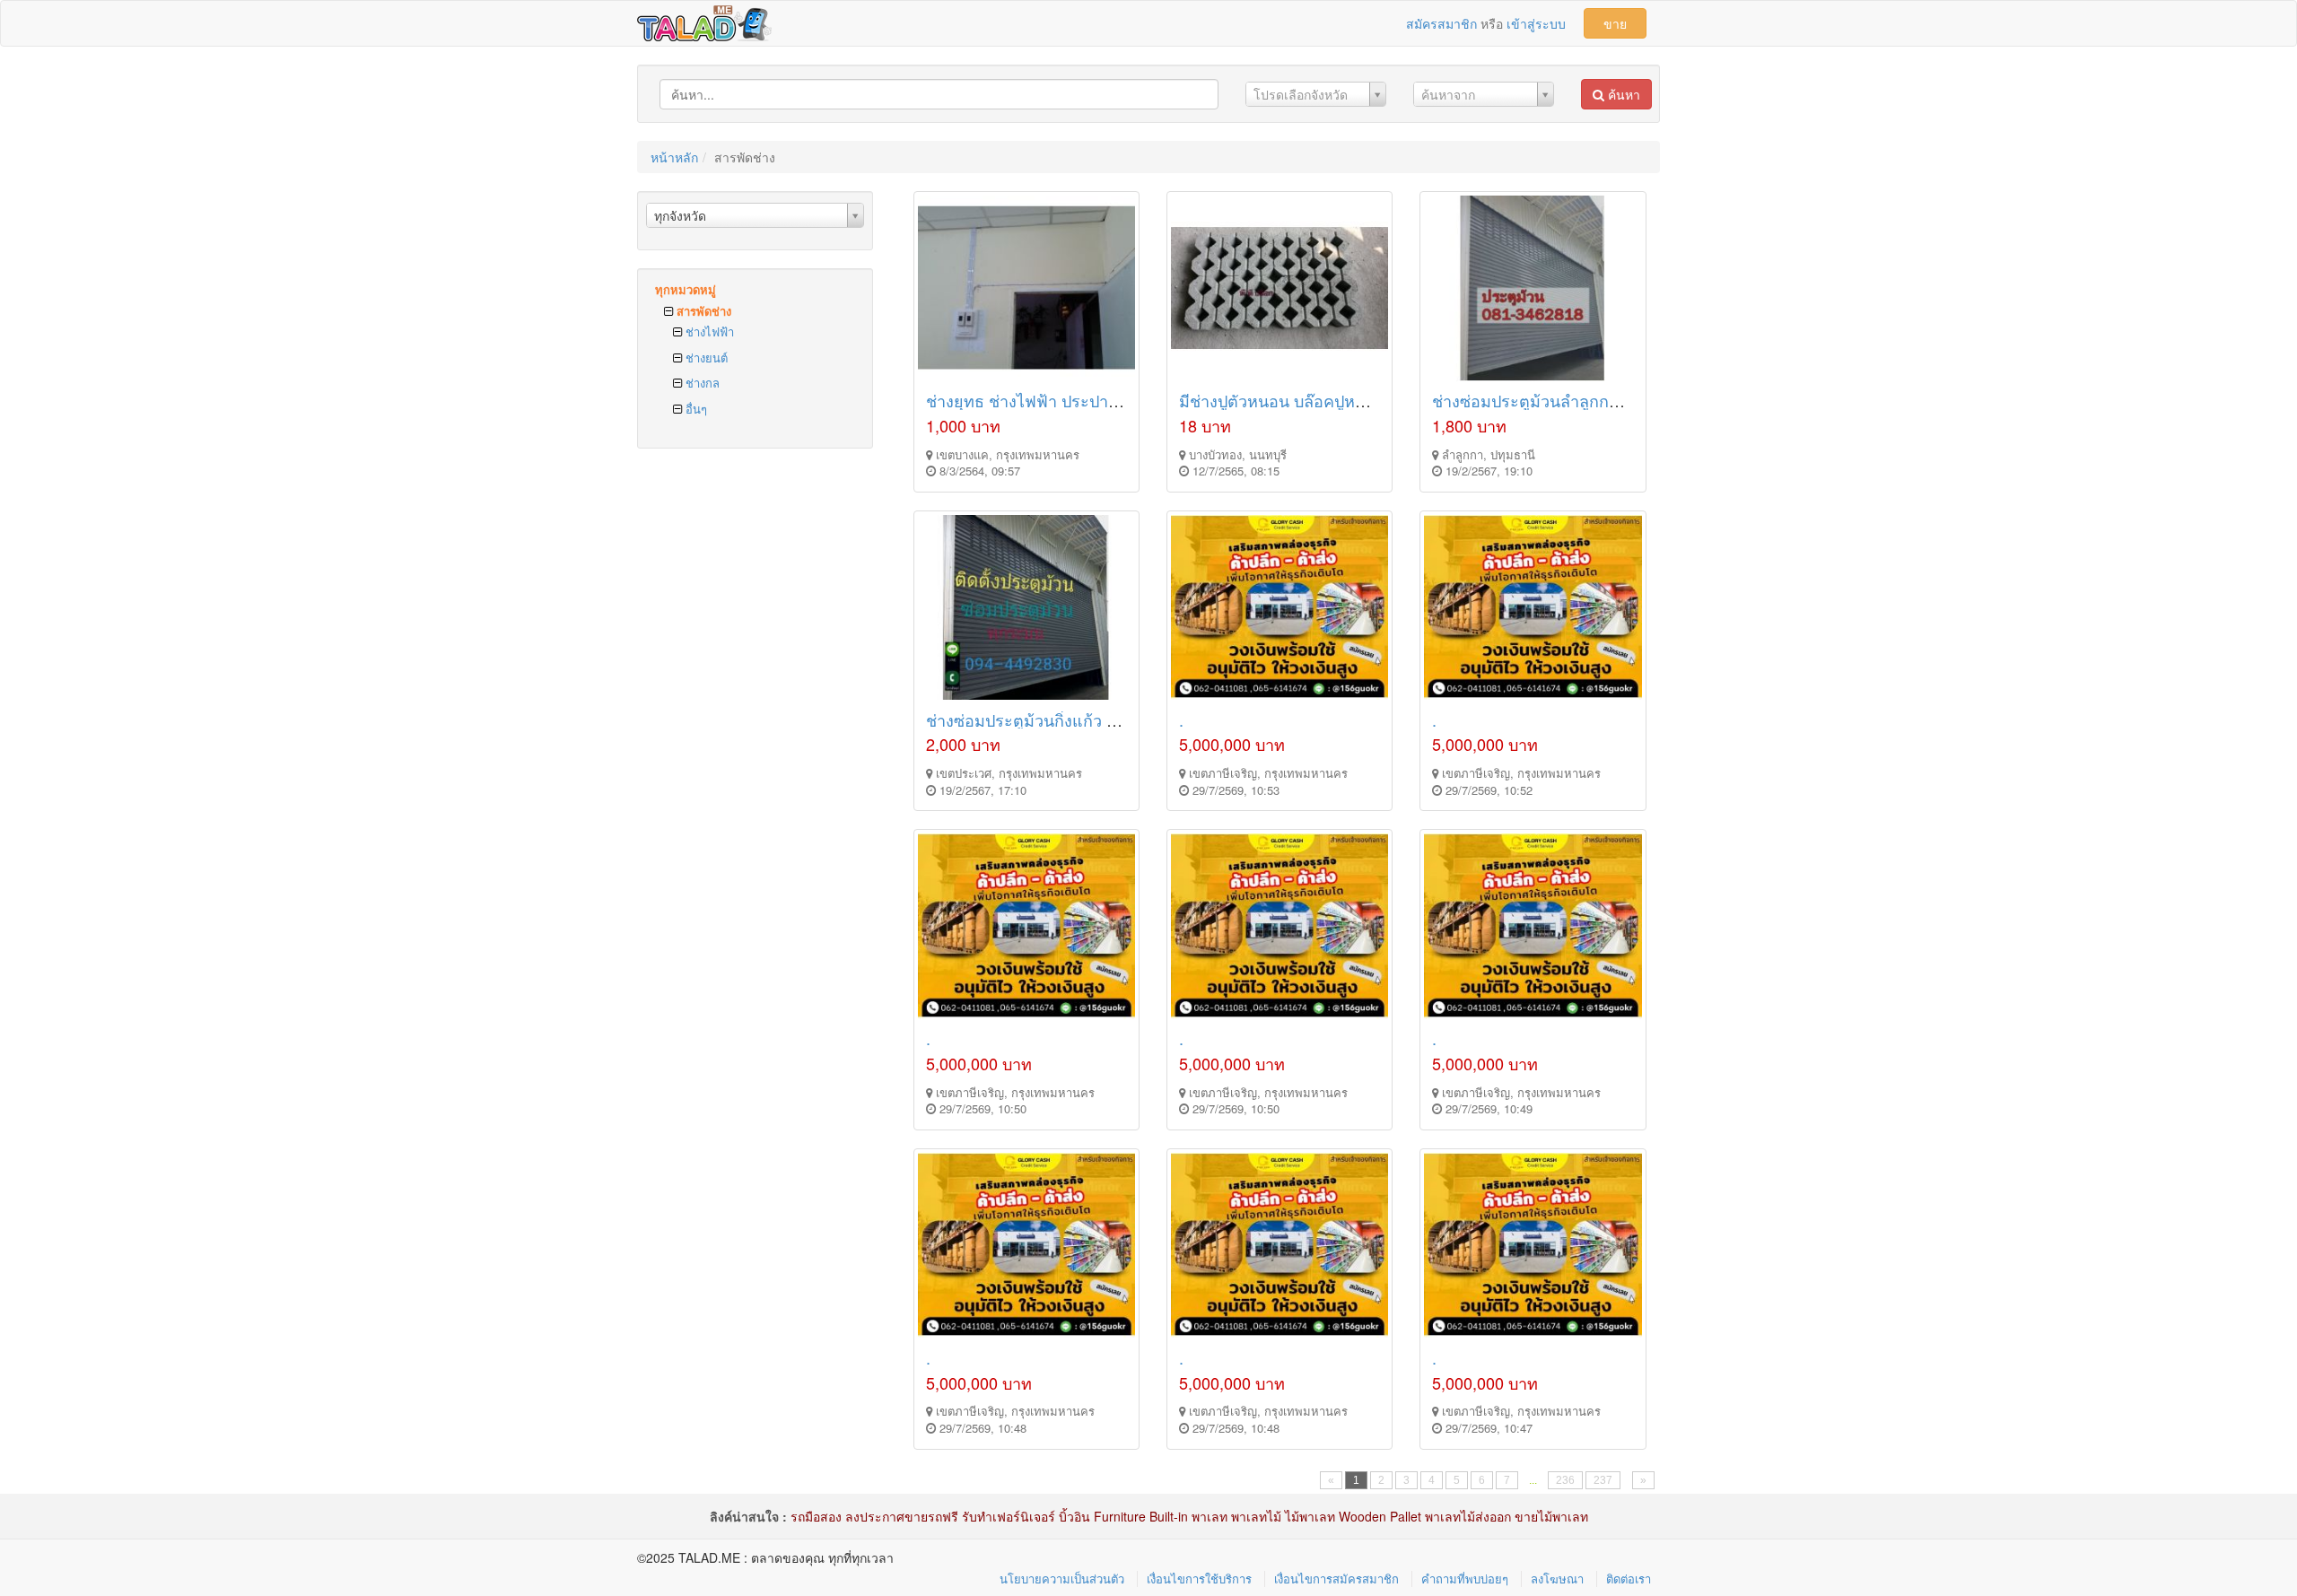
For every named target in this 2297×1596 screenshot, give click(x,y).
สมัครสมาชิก (1441, 23)
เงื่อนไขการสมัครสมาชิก (1336, 1579)
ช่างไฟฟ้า (708, 331)
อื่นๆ (694, 409)
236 (1565, 1480)
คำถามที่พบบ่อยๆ (1465, 1579)
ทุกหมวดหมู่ (686, 289)
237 (1603, 1480)
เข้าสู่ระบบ (1536, 23)
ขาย (1615, 23)
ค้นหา (1622, 94)
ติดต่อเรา (1629, 1579)
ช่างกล (701, 383)
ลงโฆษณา (1557, 1579)
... (1533, 1480)
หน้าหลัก (674, 157)
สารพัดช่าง (702, 311)
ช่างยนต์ (705, 358)
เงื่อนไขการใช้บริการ (1199, 1579)
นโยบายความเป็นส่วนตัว (1062, 1579)
